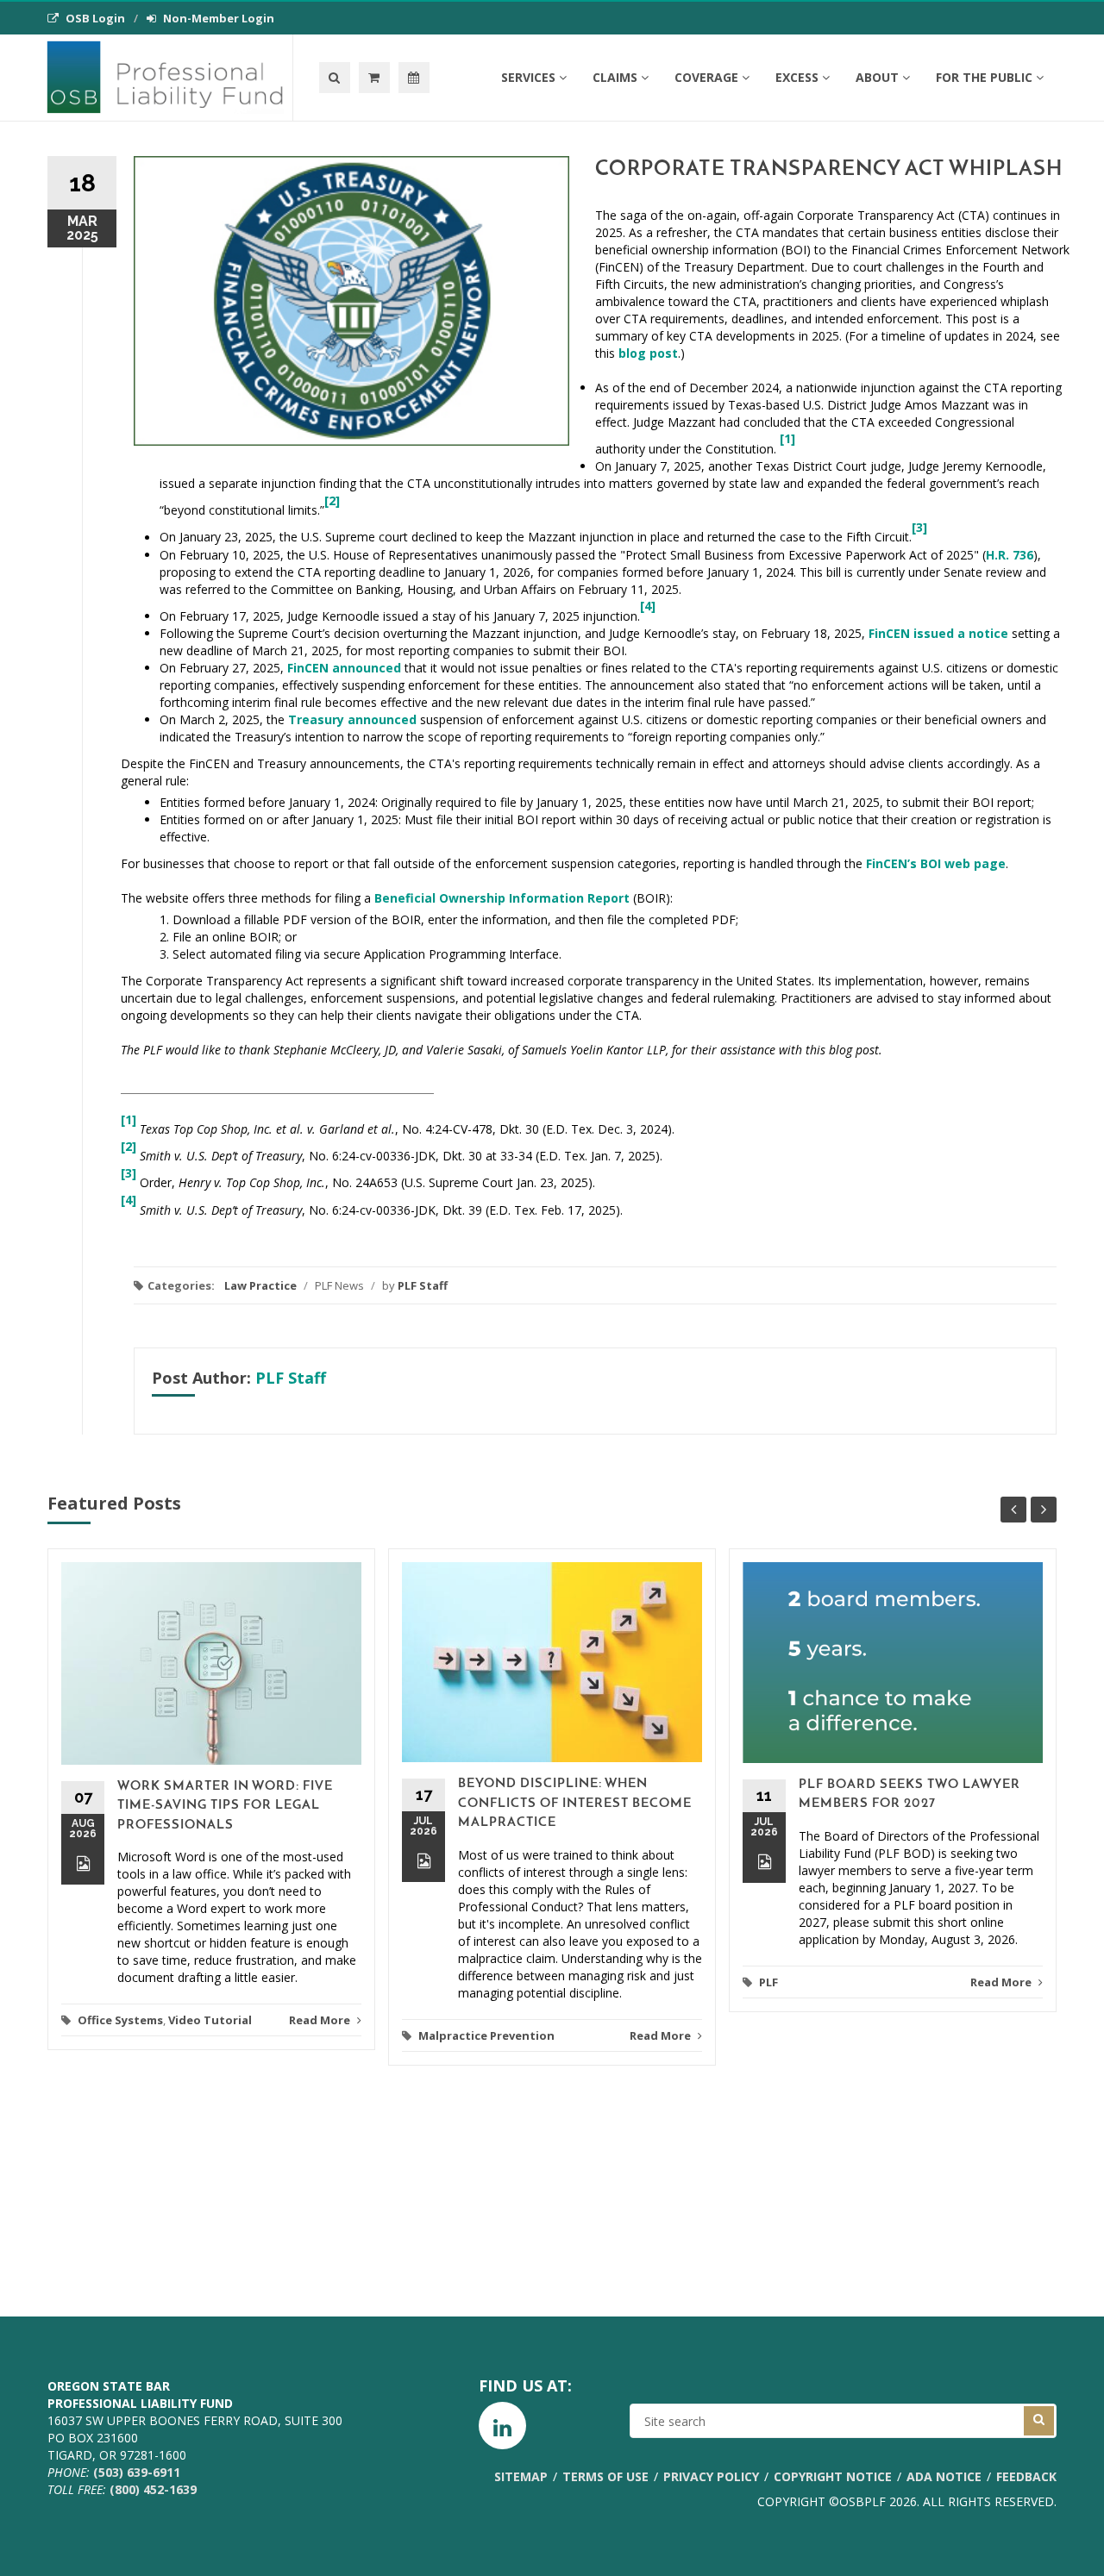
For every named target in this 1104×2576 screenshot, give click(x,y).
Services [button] (528, 77)
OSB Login (95, 18)
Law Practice (260, 1285)
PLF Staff (423, 1285)
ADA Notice (944, 2476)
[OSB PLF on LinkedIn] (502, 2426)
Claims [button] (615, 77)
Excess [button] (797, 77)
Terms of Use (605, 2476)
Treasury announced (352, 719)
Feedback (1026, 2476)
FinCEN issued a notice (938, 633)
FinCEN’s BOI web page (936, 863)
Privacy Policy (711, 2476)
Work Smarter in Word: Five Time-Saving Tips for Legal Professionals (225, 1806)
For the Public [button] (984, 77)
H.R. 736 (1010, 555)
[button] (374, 78)
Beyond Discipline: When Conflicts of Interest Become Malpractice (575, 1804)
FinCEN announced (344, 668)
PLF (768, 1982)
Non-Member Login (219, 18)
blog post (648, 353)
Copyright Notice (833, 2476)
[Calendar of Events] (414, 78)
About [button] (877, 77)
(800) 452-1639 (153, 2489)
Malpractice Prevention (486, 2035)
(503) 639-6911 (137, 2472)
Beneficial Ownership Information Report (502, 898)
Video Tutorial (210, 2020)
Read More (321, 2020)
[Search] (335, 78)
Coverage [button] (706, 77)
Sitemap (521, 2476)
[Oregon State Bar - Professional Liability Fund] (169, 78)
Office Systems (120, 2020)
